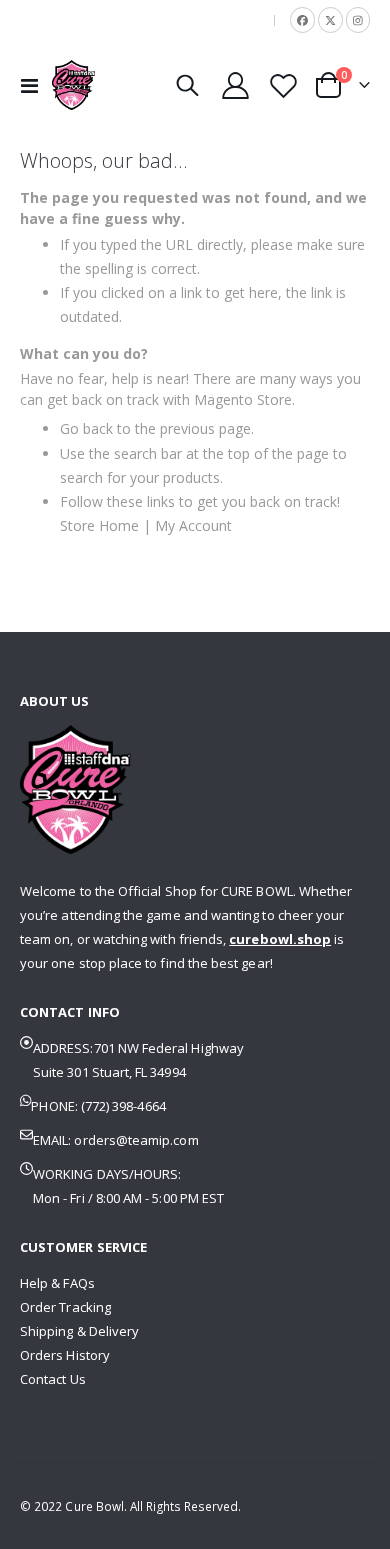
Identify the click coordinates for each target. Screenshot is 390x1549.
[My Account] (236, 85)
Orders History (65, 1355)
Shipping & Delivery (79, 1331)
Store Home (99, 525)
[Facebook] (302, 19)
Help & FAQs (57, 1283)
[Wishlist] (283, 85)
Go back (86, 428)
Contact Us (53, 1379)
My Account (193, 525)
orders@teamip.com (136, 1140)
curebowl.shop (280, 939)
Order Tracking (65, 1307)
